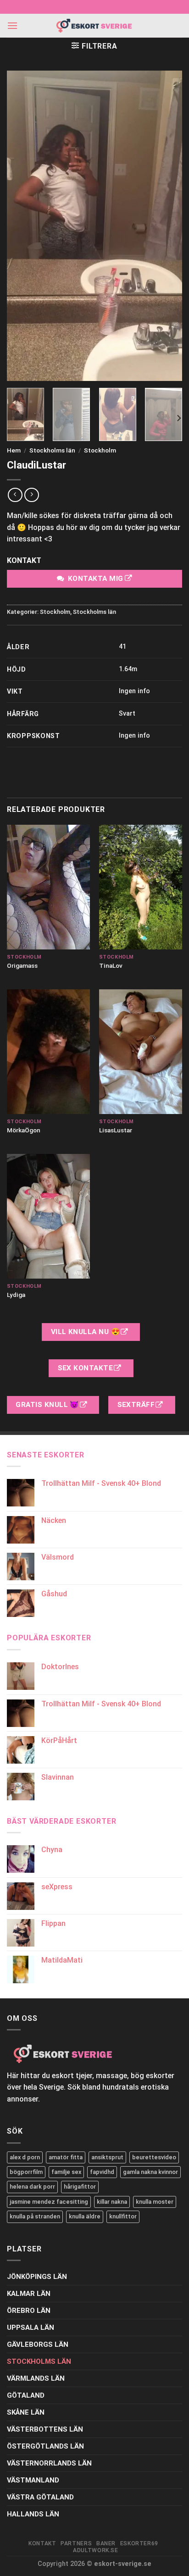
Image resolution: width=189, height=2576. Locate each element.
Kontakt (42, 2543)
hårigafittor (80, 2187)
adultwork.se (95, 2550)
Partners (76, 2543)
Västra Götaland (40, 2497)
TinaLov (111, 965)
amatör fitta (66, 2157)
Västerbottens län (45, 2429)
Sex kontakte (86, 1368)
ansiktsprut (107, 2157)
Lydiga (16, 1295)
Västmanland (33, 2480)
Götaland (26, 2395)
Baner (106, 2543)
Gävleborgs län (38, 2344)
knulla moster (155, 2202)
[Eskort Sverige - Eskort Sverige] (94, 26)
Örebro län (29, 2311)
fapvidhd (102, 2172)
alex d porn (25, 2157)
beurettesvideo (154, 2157)
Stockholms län (52, 450)
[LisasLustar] (141, 1052)
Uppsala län (31, 2328)
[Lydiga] (48, 1216)
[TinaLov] (141, 887)
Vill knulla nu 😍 (86, 1332)
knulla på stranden (35, 2216)
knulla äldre (85, 2216)
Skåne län (26, 2412)
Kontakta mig (96, 579)
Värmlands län (36, 2378)
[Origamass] (48, 887)
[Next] (178, 418)
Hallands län (33, 2514)
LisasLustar (116, 1130)
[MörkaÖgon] (48, 1052)
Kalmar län (29, 2294)
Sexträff (137, 1405)
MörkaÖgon (24, 1130)
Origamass (22, 965)
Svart (127, 714)
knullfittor (123, 2216)
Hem (14, 450)
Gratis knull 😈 (48, 1405)
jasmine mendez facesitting (49, 2202)
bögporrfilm (26, 2172)
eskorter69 (139, 2543)
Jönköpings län (37, 2277)
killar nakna (112, 2202)
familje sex (66, 2172)
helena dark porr (32, 2187)
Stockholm (100, 450)
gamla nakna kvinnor (150, 2172)
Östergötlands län (45, 2446)
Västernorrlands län (49, 2463)
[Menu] (12, 25)
